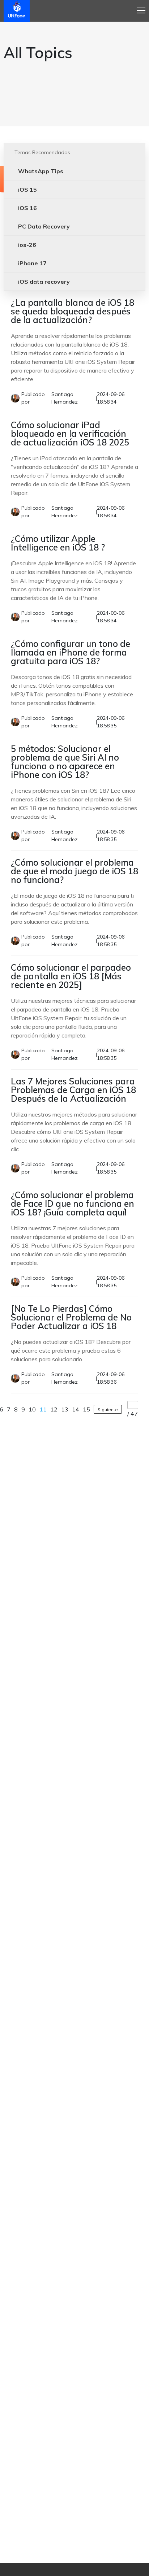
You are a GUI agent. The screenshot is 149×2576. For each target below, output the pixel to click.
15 (86, 1409)
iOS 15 (27, 190)
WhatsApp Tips (41, 171)
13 (65, 1409)
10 (32, 1409)
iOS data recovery (44, 282)
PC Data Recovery (44, 226)
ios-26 (27, 245)
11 (43, 1409)
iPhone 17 (32, 263)
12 (54, 1409)
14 (76, 1409)
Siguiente (108, 1409)
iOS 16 (27, 208)
